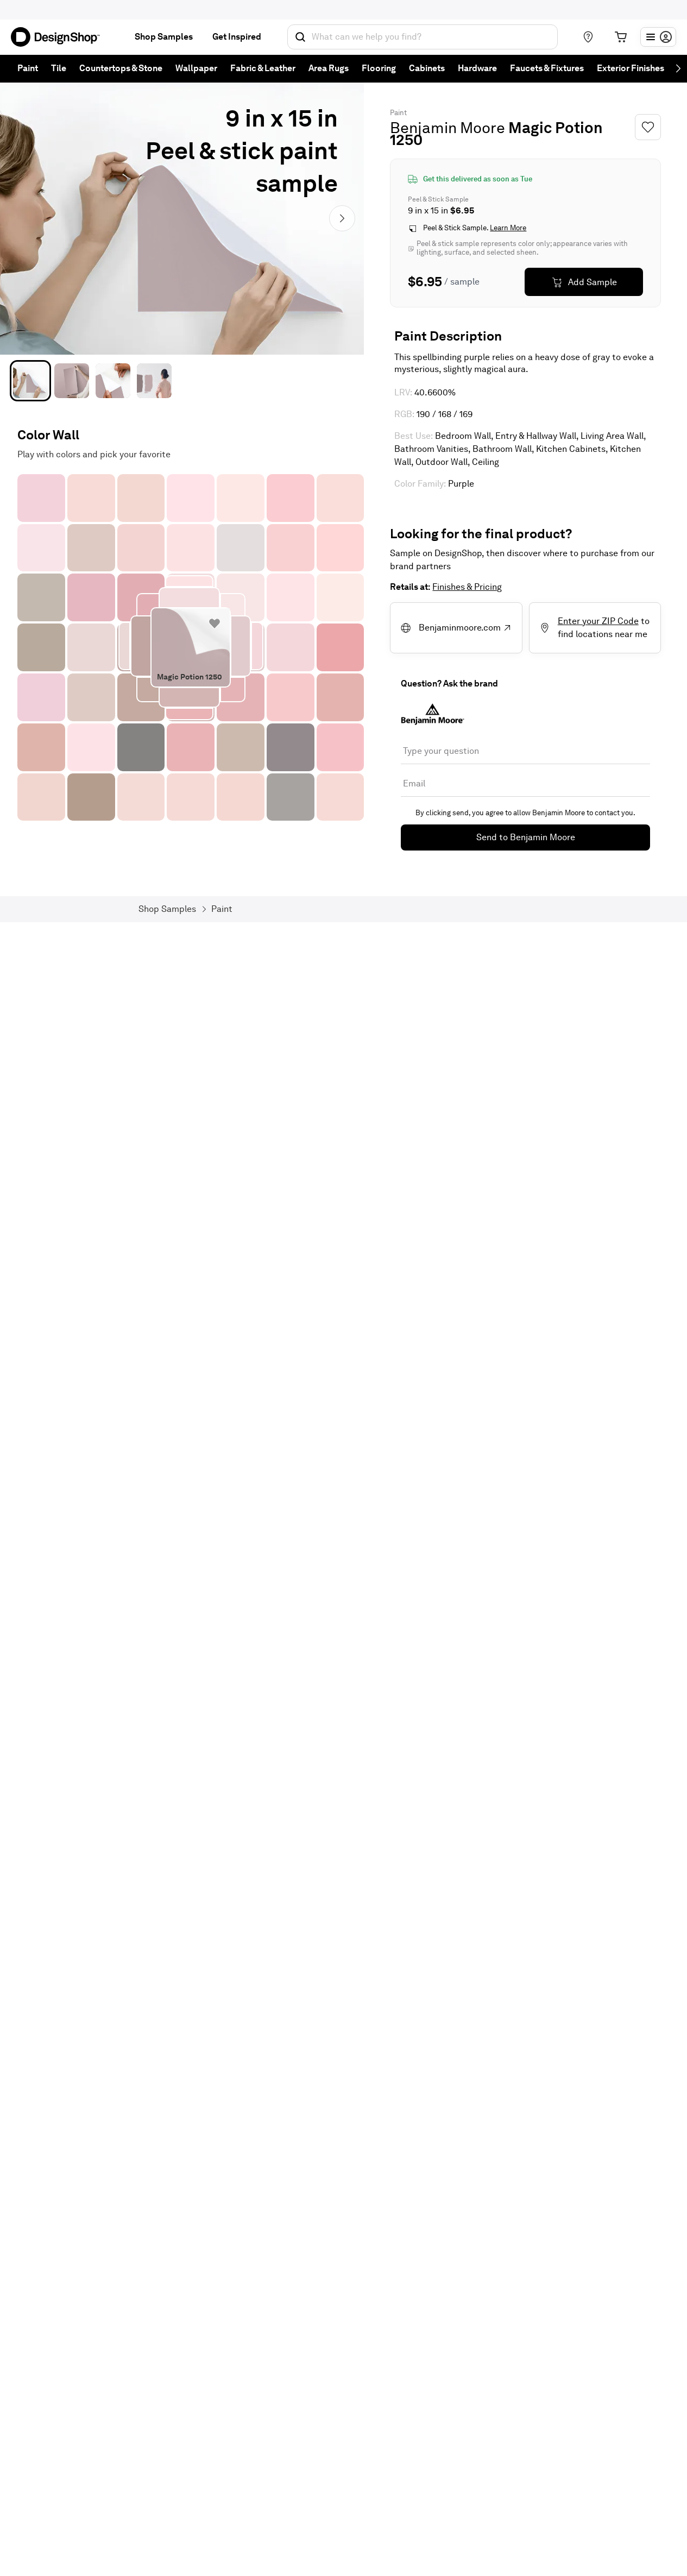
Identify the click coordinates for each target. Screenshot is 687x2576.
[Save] (648, 127)
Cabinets (427, 68)
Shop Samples (164, 37)
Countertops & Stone (121, 68)
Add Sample (593, 282)
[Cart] (621, 37)
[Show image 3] (113, 381)
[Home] (60, 37)
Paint (28, 68)
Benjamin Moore (448, 128)
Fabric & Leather (263, 68)
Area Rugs (329, 68)
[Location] (588, 37)
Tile (59, 68)
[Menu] (658, 37)
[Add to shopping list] (215, 623)
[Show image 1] (30, 381)
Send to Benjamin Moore (526, 837)
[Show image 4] (154, 381)
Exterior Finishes (631, 68)
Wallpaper (196, 68)
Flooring (379, 68)
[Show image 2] (72, 381)
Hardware (477, 68)
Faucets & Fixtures (547, 68)
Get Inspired (237, 37)
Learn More (508, 228)
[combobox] (423, 37)
